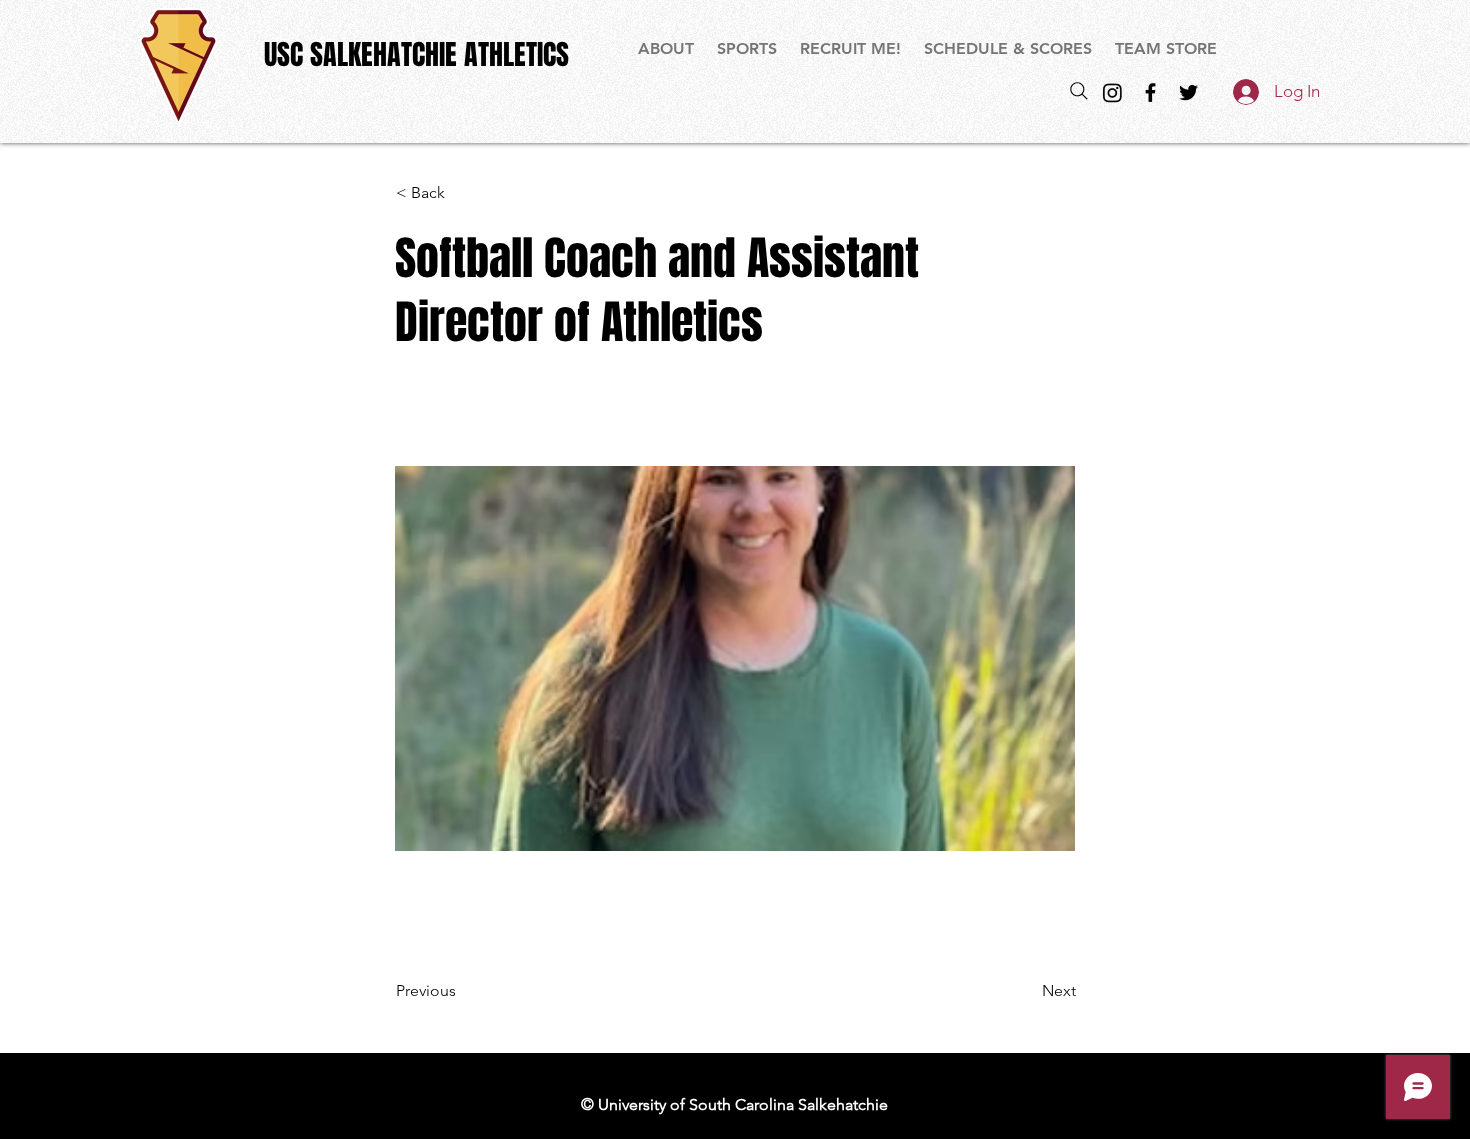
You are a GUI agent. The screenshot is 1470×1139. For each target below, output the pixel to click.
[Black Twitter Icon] (1188, 92)
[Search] (1079, 91)
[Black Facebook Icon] (1150, 92)
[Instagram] (1112, 92)
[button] (748, 48)
